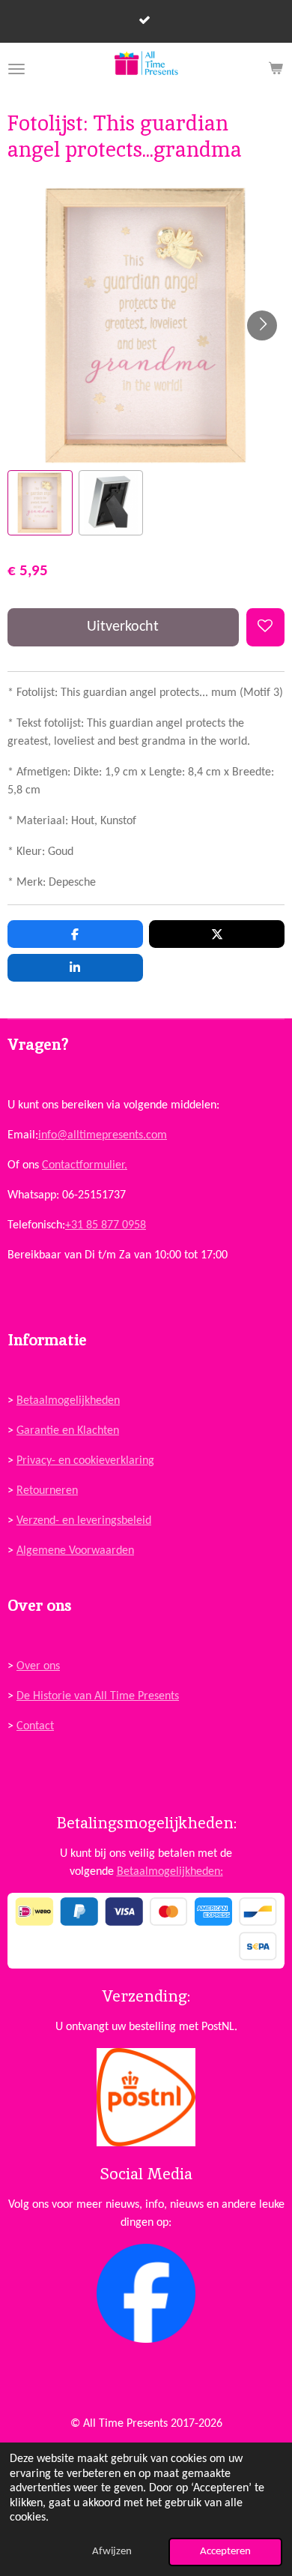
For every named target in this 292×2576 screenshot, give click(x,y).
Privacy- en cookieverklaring (85, 1461)
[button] (40, 503)
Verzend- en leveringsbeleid (84, 1521)
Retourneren (47, 1491)
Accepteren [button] (225, 2552)
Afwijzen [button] (112, 2552)
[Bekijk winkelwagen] (276, 69)
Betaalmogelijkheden (68, 1401)
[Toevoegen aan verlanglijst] (265, 627)
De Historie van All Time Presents (98, 1696)
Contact (35, 1726)
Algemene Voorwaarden (75, 1551)
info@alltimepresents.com (103, 1135)
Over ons (38, 1666)
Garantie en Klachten (68, 1431)
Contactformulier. (85, 1165)
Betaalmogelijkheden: (170, 1872)
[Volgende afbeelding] (262, 325)
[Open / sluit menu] (16, 69)
